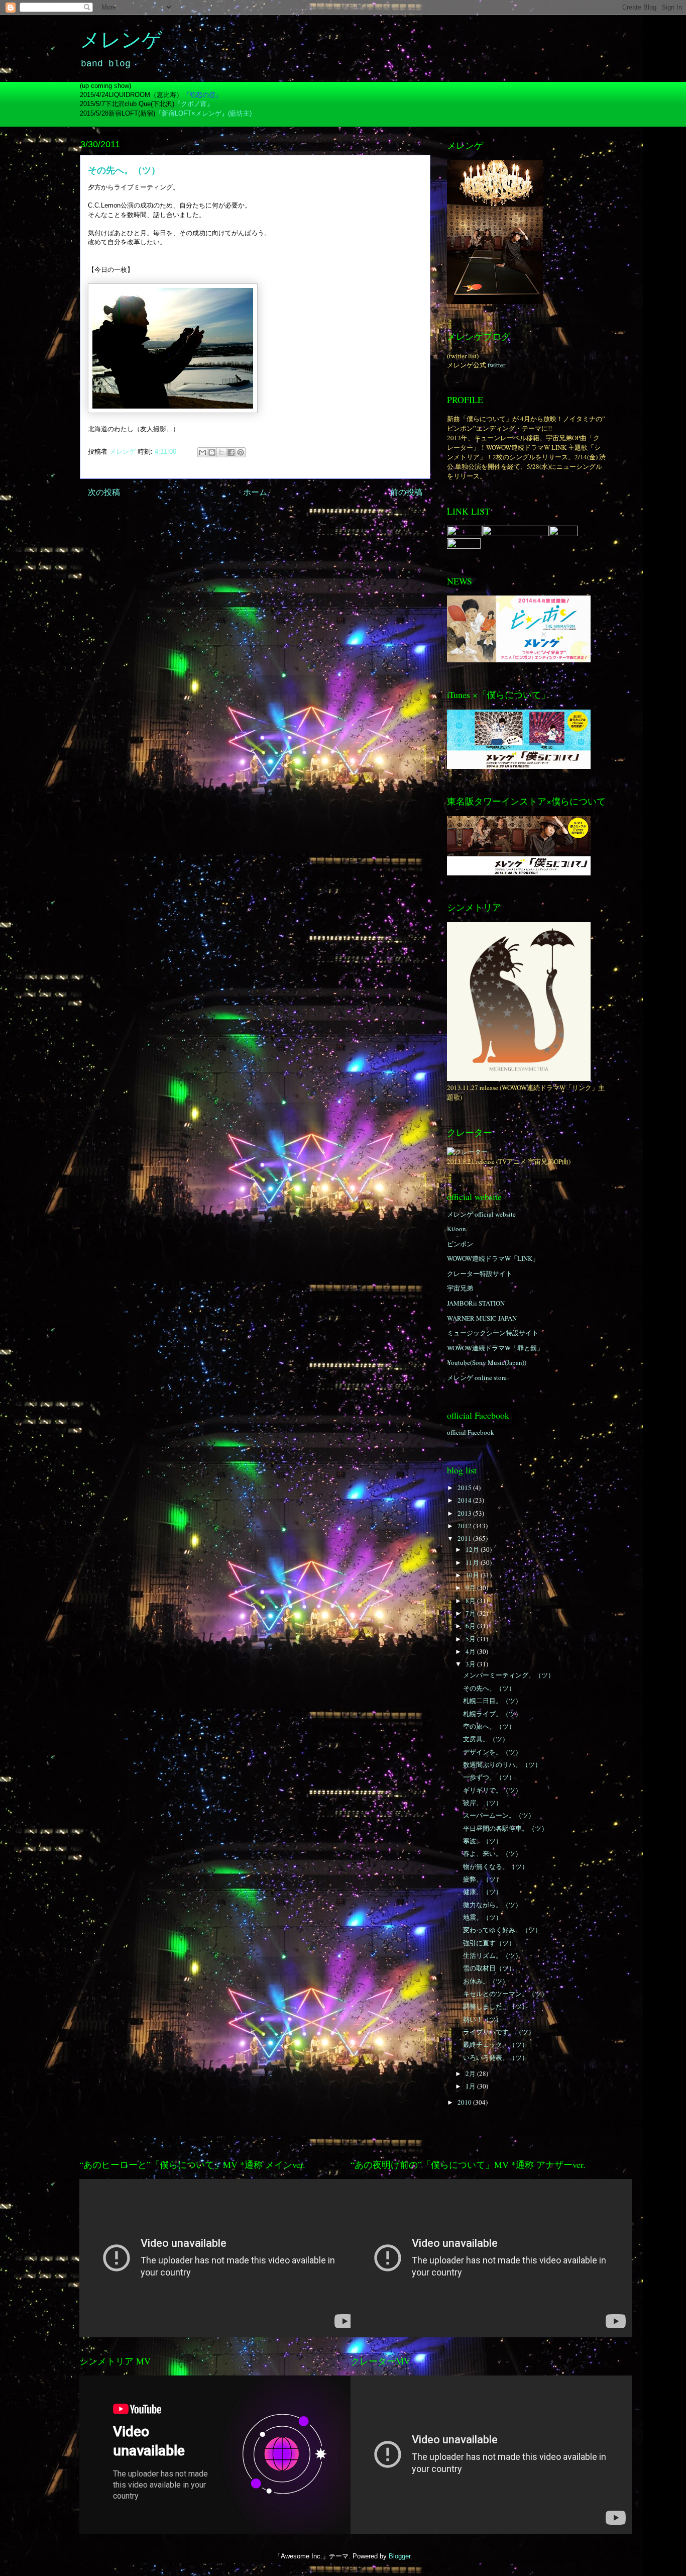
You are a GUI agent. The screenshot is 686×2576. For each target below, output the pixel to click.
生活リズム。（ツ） (492, 1955)
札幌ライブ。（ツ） (492, 1714)
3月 (471, 1664)
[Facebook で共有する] (231, 452)
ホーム (255, 492)
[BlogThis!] (212, 452)
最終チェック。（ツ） (496, 2044)
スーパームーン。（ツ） (499, 1815)
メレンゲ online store (477, 1377)
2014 (465, 1500)
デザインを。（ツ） (492, 1752)
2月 (471, 2073)
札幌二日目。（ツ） (492, 1701)
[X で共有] (221, 452)
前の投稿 (406, 492)
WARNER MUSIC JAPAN (482, 1318)
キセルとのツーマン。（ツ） (505, 1994)
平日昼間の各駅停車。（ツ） (505, 1828)
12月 (473, 1549)
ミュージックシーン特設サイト (493, 1333)
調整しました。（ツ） (496, 2006)
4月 (471, 1651)
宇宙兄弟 (460, 1288)
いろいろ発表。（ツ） (496, 2057)
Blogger (399, 2556)
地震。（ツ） (483, 1917)
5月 (471, 1639)
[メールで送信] (202, 452)
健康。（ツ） (483, 1892)
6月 (471, 1626)
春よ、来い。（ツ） (492, 1853)
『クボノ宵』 (194, 104)
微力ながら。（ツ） (492, 1905)
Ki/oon (456, 1229)
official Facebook (471, 1432)
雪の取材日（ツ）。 (492, 1968)
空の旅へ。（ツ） (489, 1726)
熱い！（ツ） (483, 2019)
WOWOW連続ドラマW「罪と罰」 (495, 1348)
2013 (465, 1513)
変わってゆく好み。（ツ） (502, 1930)
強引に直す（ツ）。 (492, 1943)
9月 (471, 1588)
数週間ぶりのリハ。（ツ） (502, 1764)
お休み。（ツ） (486, 1981)
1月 (471, 2086)
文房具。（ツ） (486, 1739)
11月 (473, 1562)
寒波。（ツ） (483, 1841)
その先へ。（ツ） (489, 1688)
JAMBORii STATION (476, 1303)
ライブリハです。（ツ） (499, 2032)
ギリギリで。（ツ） (492, 1790)
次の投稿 (104, 492)
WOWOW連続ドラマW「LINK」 (493, 1258)
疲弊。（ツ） (483, 1879)
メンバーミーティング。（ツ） (509, 1675)
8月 (471, 1601)
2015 (465, 1488)
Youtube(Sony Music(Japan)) (487, 1362)
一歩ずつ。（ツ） (489, 1777)
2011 (465, 1538)
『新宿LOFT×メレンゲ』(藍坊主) (203, 113)
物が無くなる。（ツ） (496, 1866)
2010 (465, 2102)
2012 (465, 1526)
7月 (471, 1613)
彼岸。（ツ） (483, 1803)
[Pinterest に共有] (241, 452)
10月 (473, 1575)
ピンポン (460, 1244)
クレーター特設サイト (480, 1273)
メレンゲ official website (481, 1214)
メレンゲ (121, 42)
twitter (496, 365)
